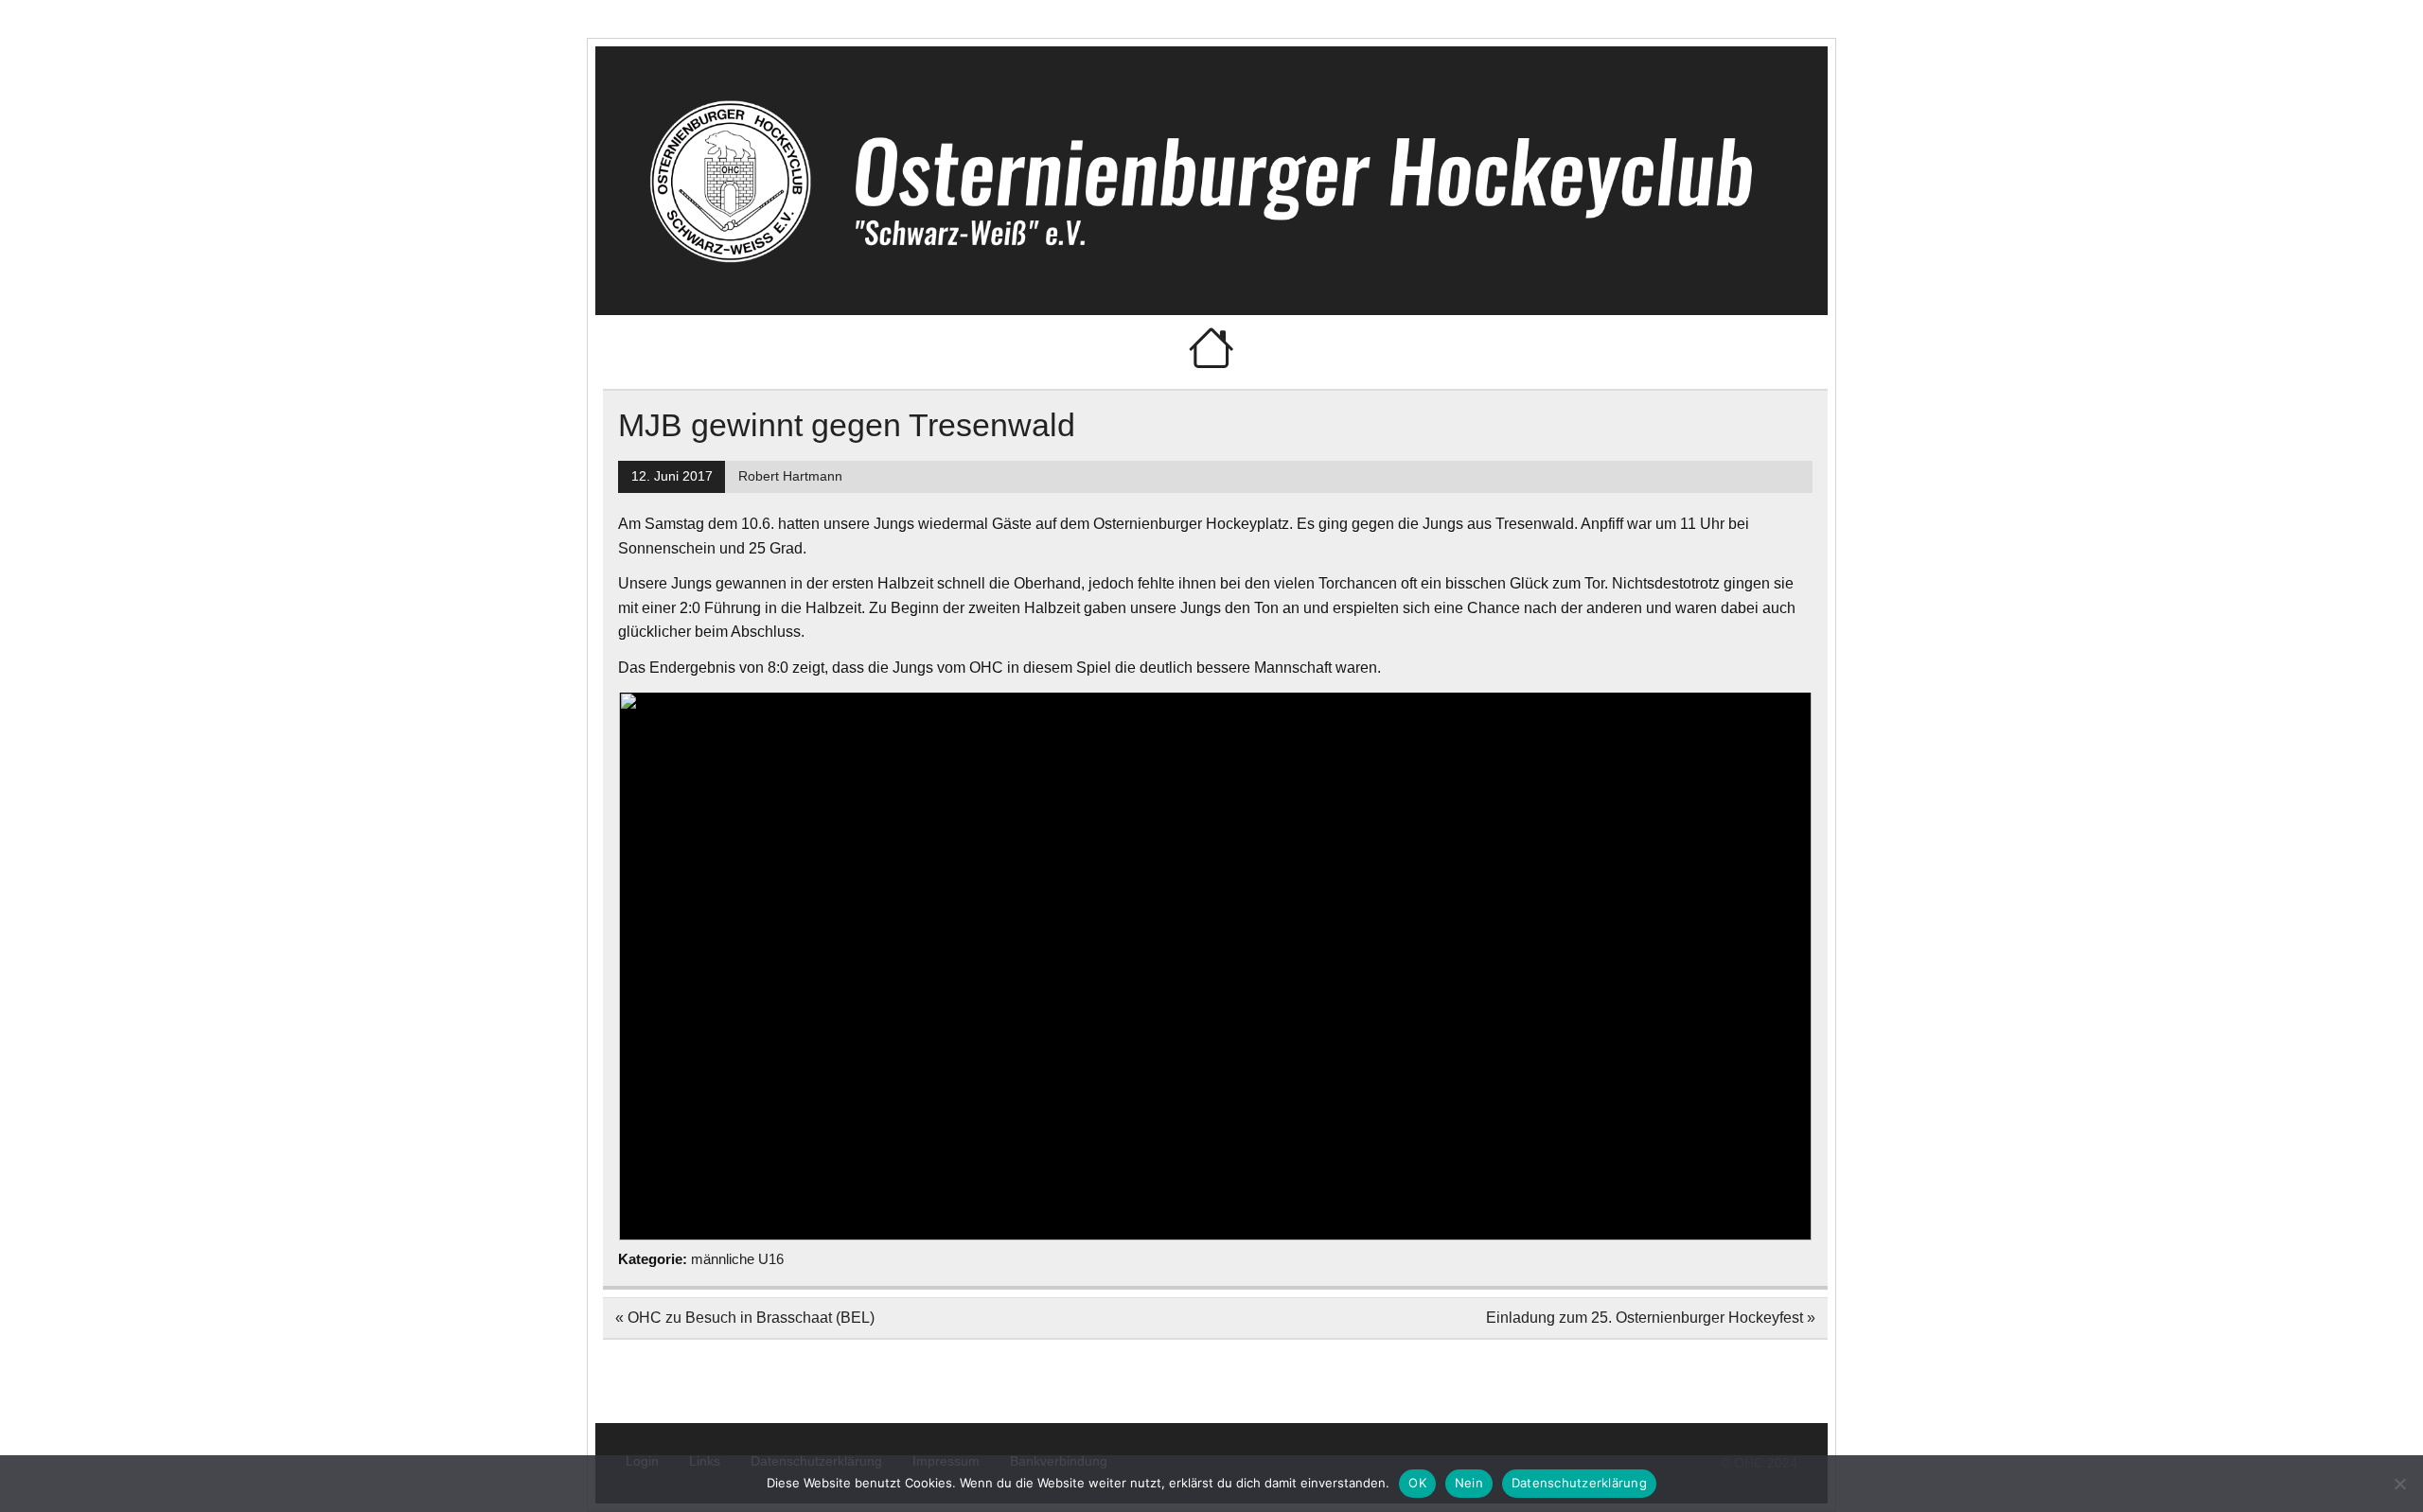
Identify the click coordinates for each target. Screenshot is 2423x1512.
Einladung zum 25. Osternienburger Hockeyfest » (1651, 1318)
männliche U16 (737, 1259)
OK (1417, 1483)
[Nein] (2399, 1484)
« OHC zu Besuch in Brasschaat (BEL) (745, 1318)
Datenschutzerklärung (1579, 1483)
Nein (1469, 1483)
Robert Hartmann (790, 476)
